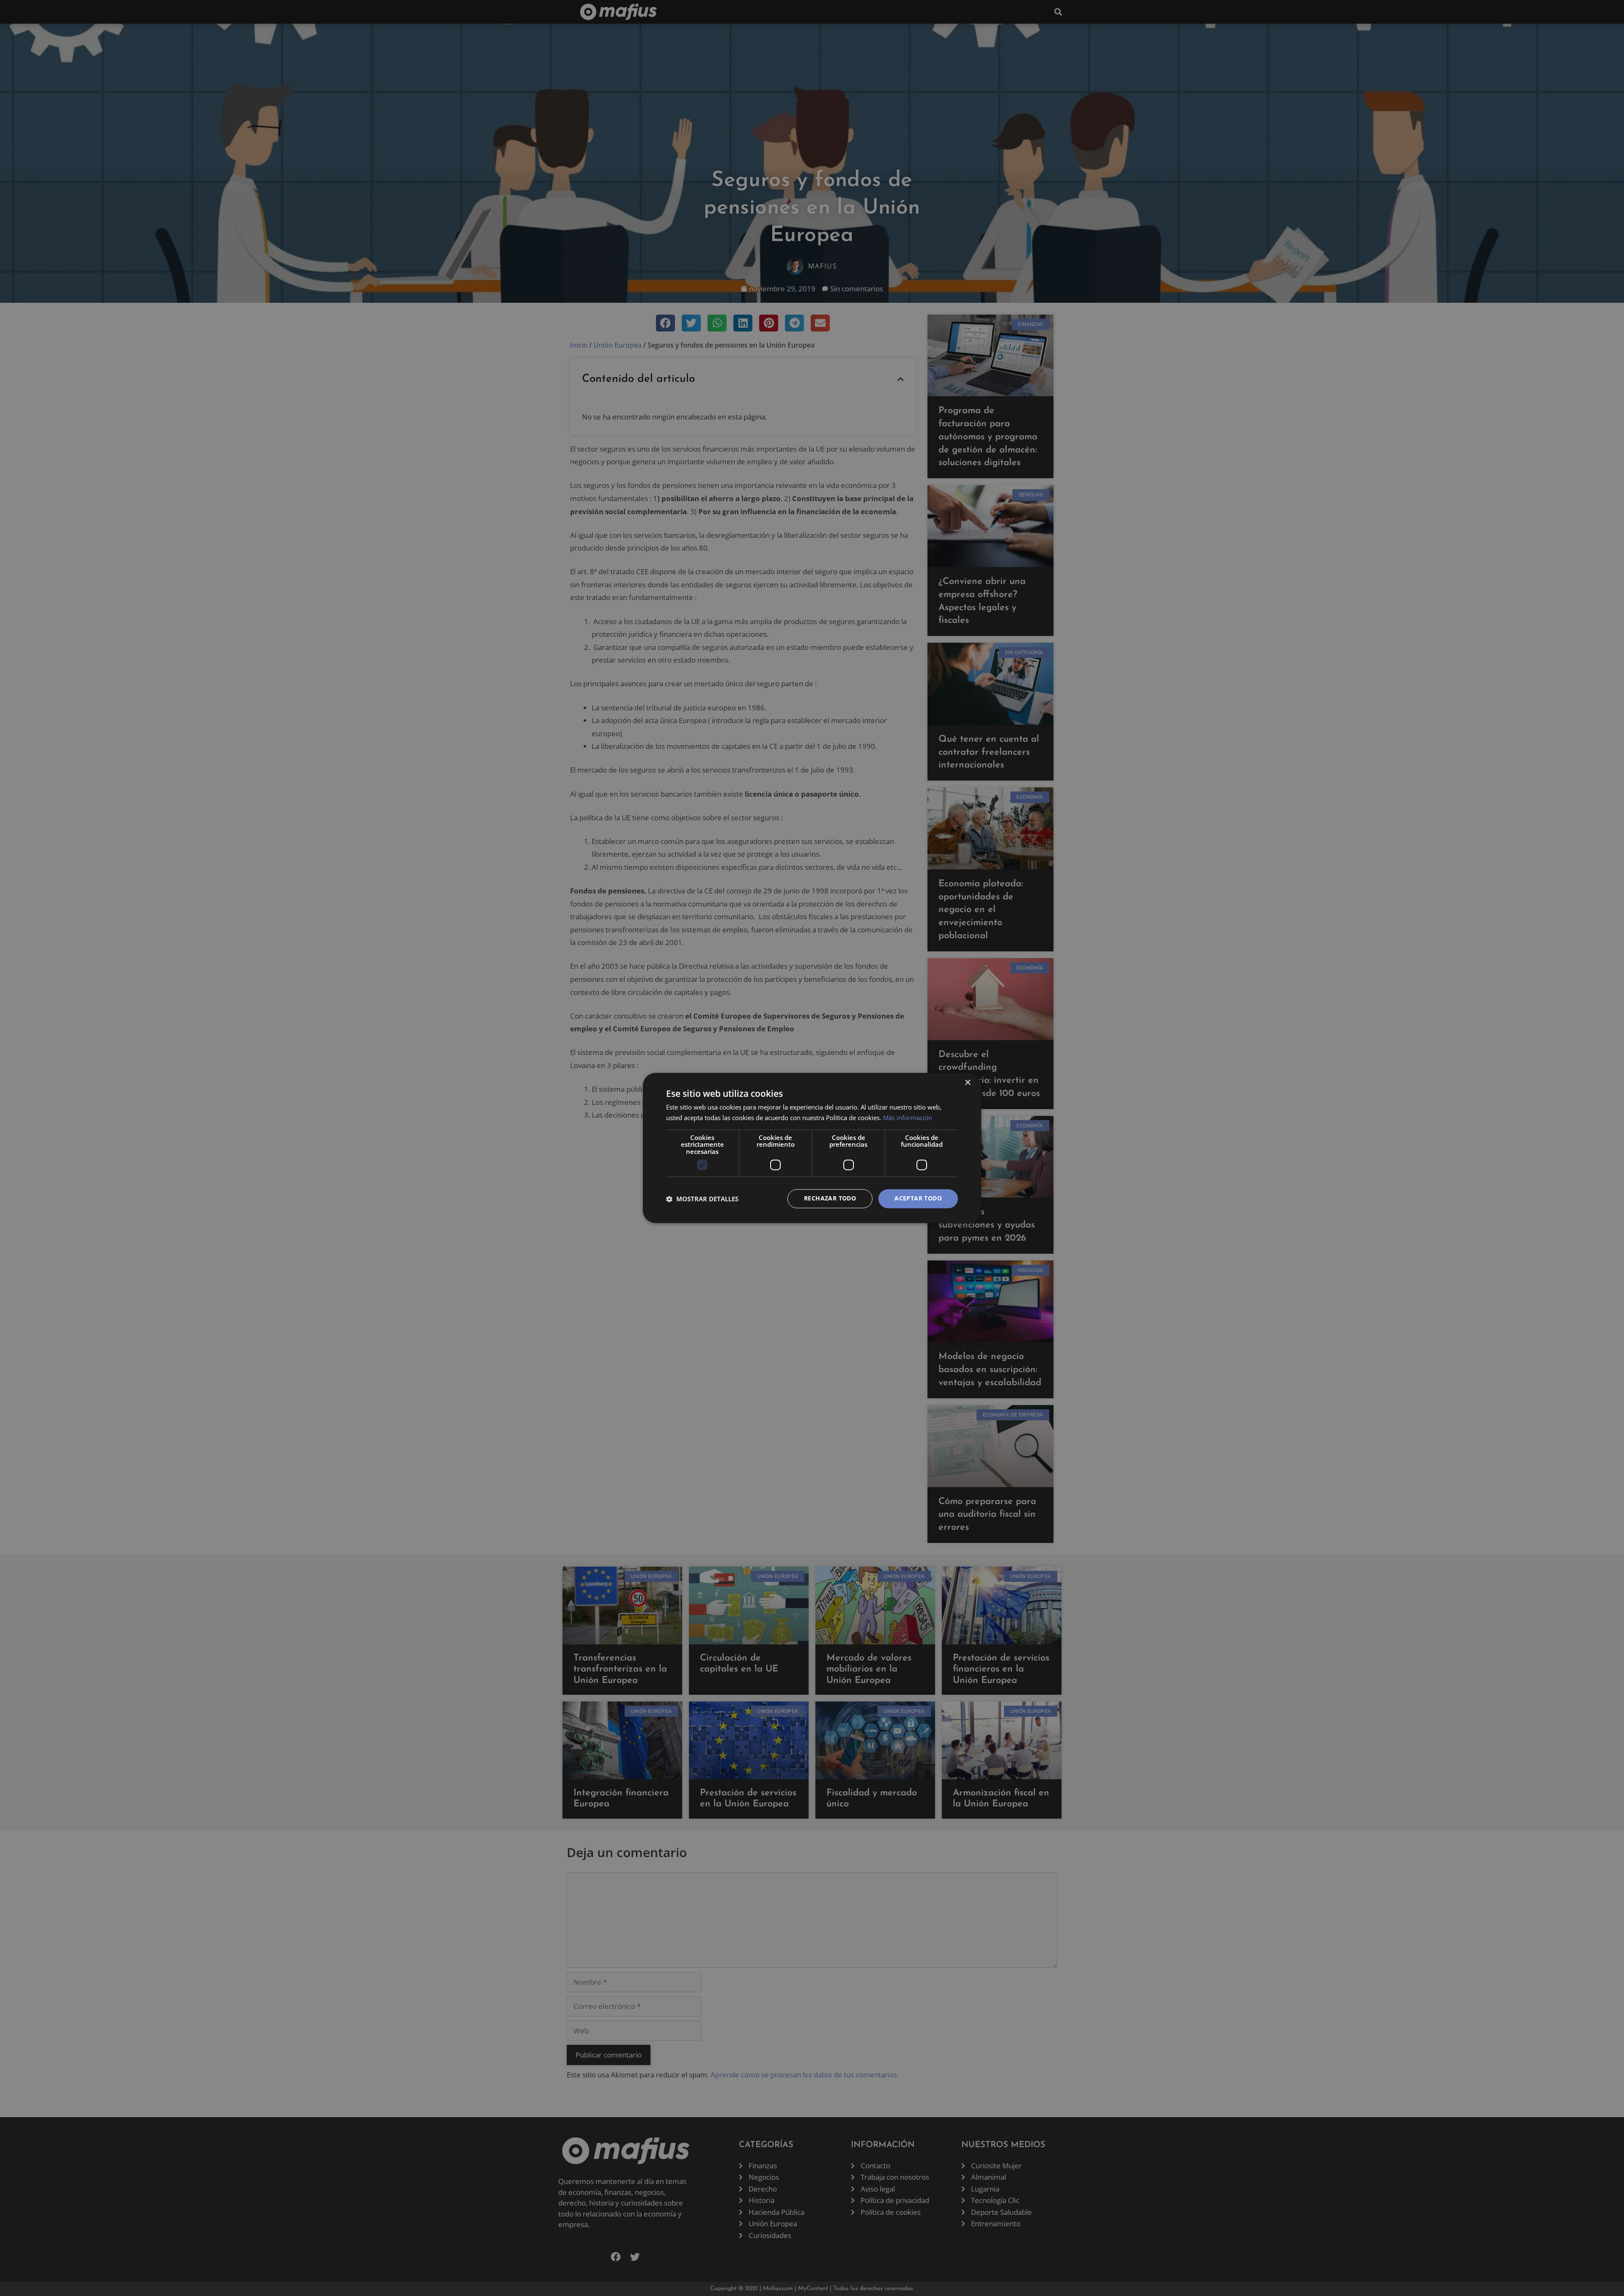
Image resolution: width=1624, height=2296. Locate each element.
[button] (702, 1199)
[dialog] (812, 1148)
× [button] (967, 1083)
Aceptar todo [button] (918, 1199)
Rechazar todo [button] (830, 1199)
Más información (908, 1118)
